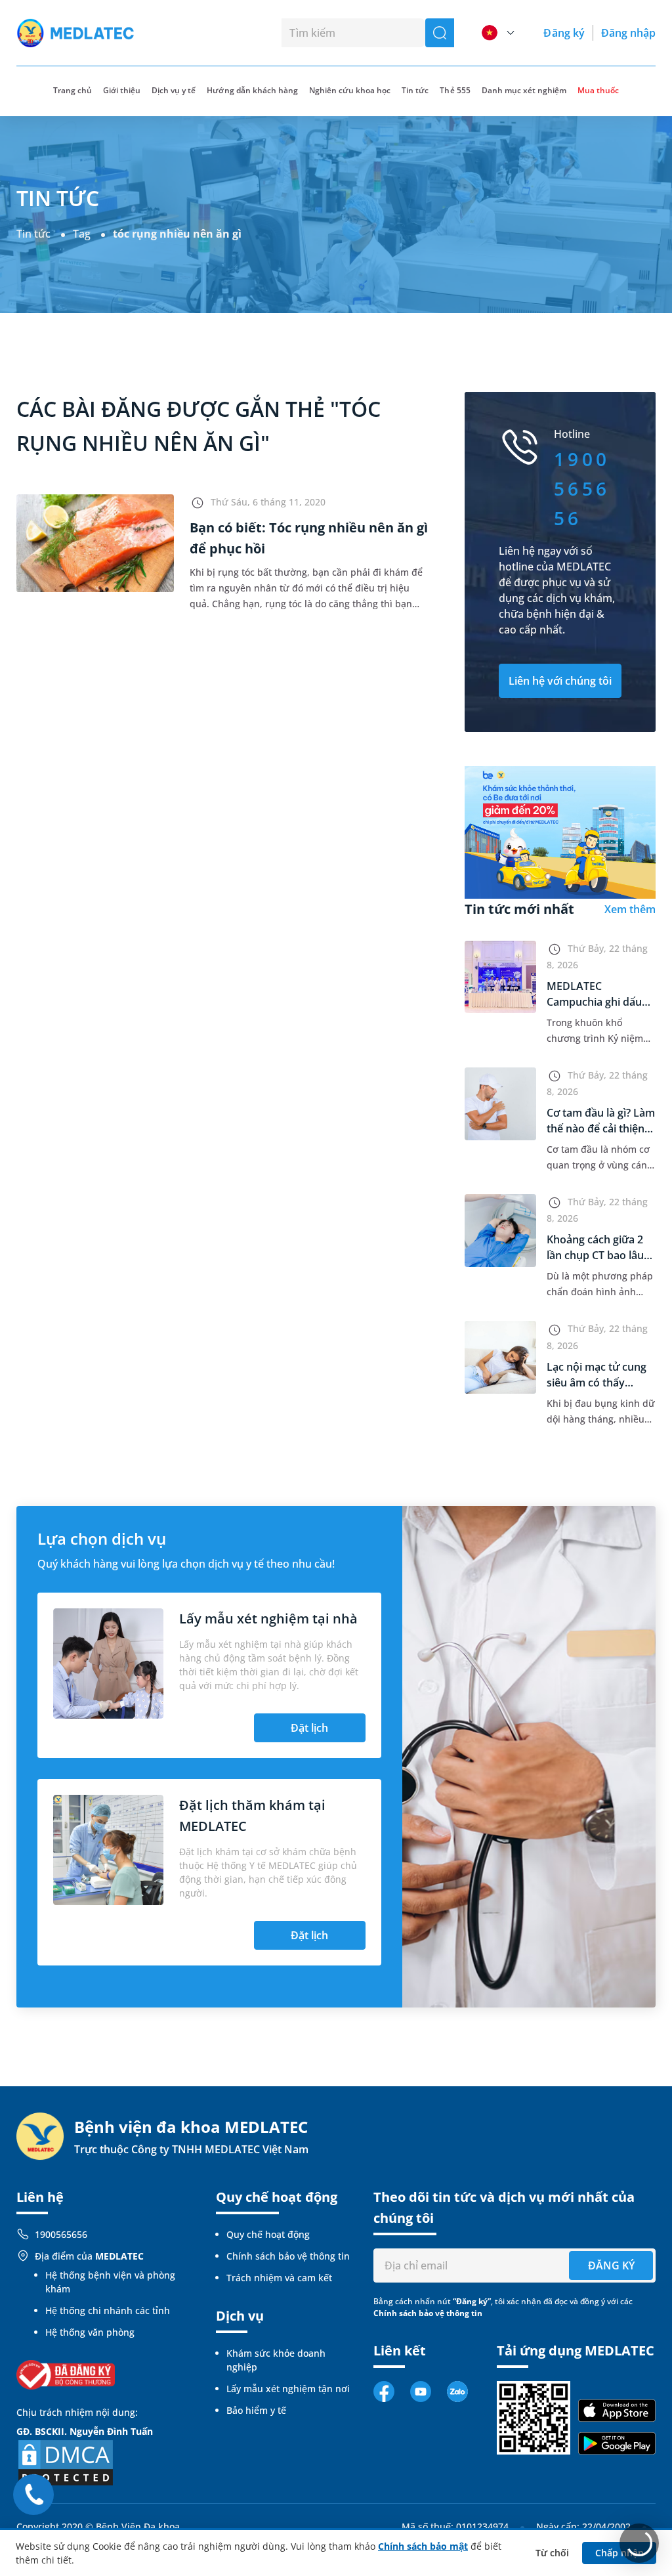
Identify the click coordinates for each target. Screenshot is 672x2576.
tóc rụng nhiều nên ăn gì (177, 234)
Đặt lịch (309, 1728)
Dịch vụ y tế (174, 90)
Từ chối (552, 2553)
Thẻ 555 (455, 90)
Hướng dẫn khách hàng (252, 90)
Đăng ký (564, 33)
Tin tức (415, 90)
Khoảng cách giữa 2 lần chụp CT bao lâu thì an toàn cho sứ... (596, 1255)
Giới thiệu (122, 90)
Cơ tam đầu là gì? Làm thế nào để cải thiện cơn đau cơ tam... (601, 1128)
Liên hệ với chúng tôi (560, 681)
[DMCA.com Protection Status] (66, 2462)
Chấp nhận (619, 2553)
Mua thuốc (598, 90)
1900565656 (61, 2234)
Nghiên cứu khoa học (350, 90)
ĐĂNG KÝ (611, 2265)
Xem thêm (630, 909)
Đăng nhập (628, 33)
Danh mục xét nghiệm (524, 90)
